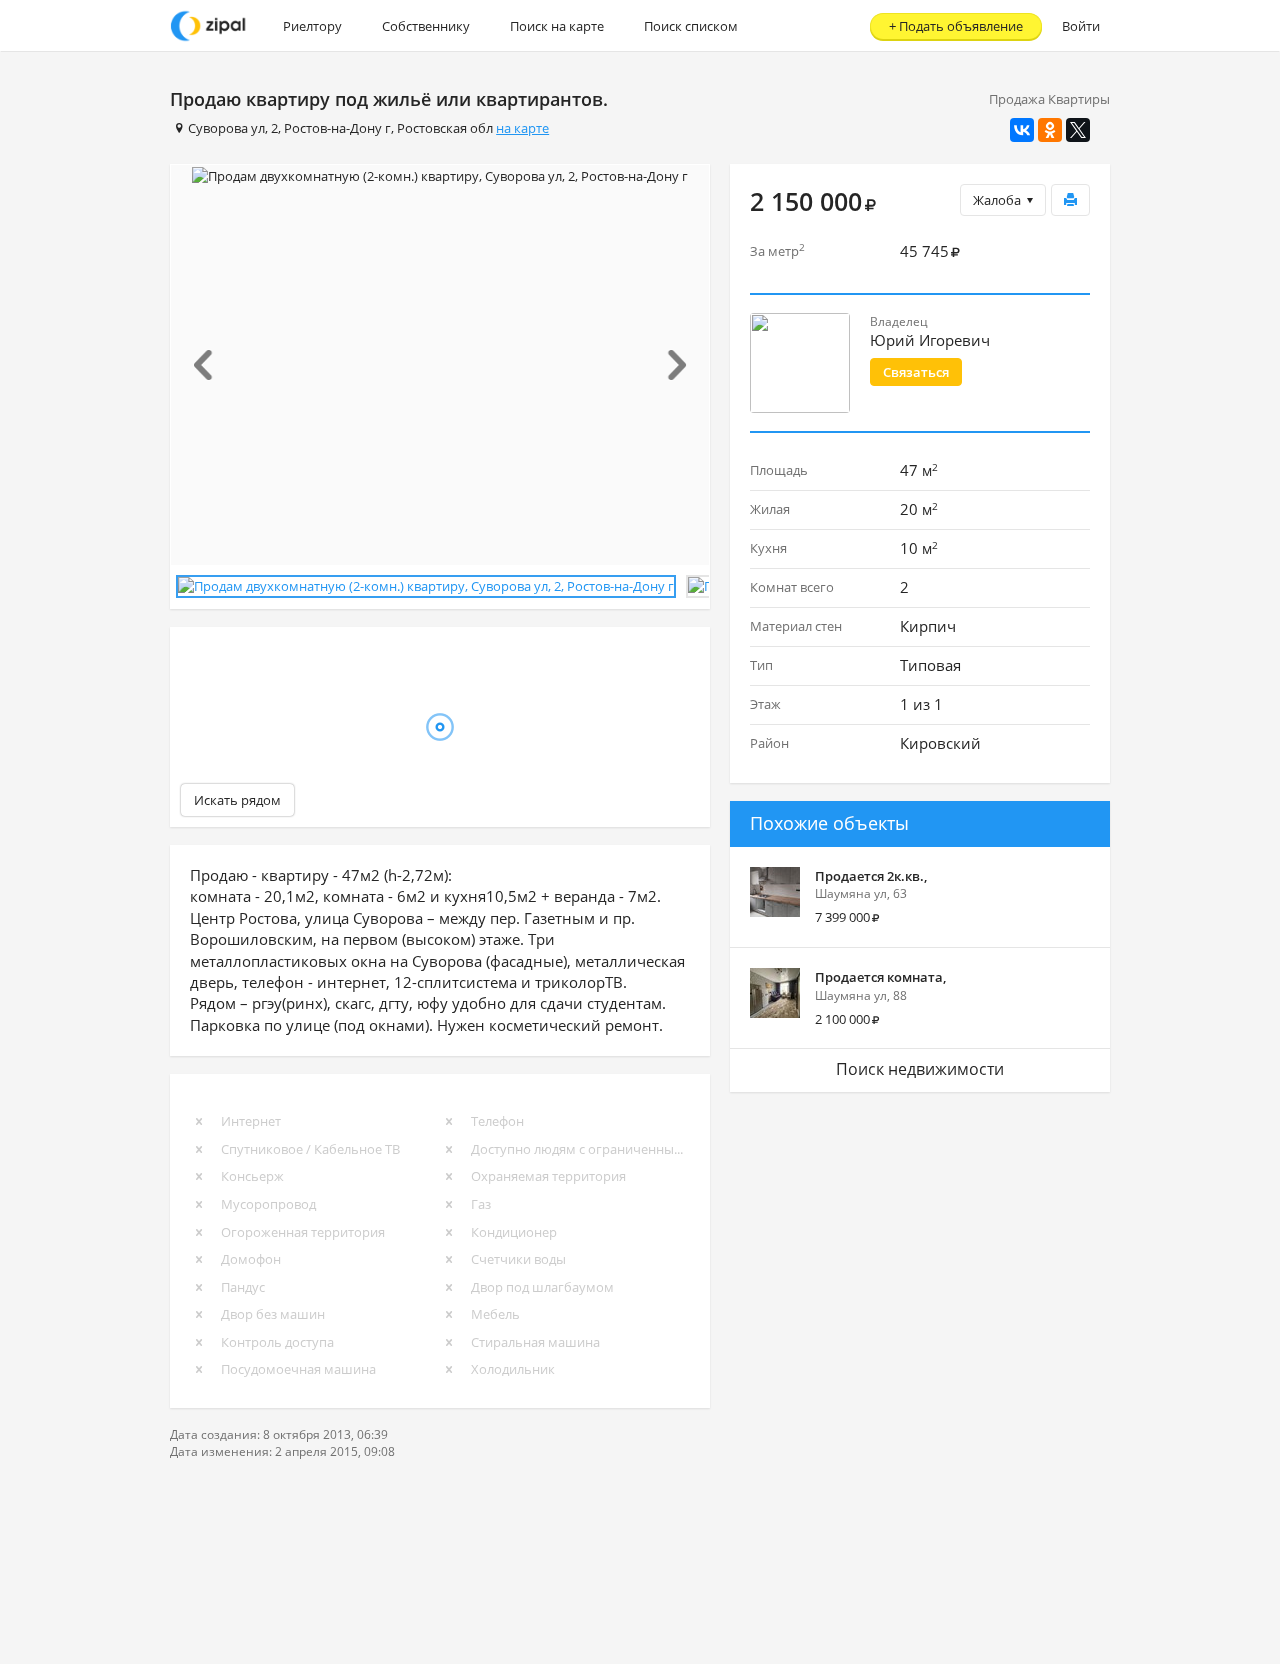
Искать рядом (237, 800)
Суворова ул (226, 128)
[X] (1078, 130)
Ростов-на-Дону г (337, 128)
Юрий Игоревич (930, 340)
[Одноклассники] (1050, 130)
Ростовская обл (445, 128)
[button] (211, 365)
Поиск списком (691, 26)
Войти (1081, 26)
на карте (522, 128)
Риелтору (312, 26)
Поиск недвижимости (920, 1069)
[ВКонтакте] (1022, 130)
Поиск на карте (557, 26)
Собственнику (426, 26)
